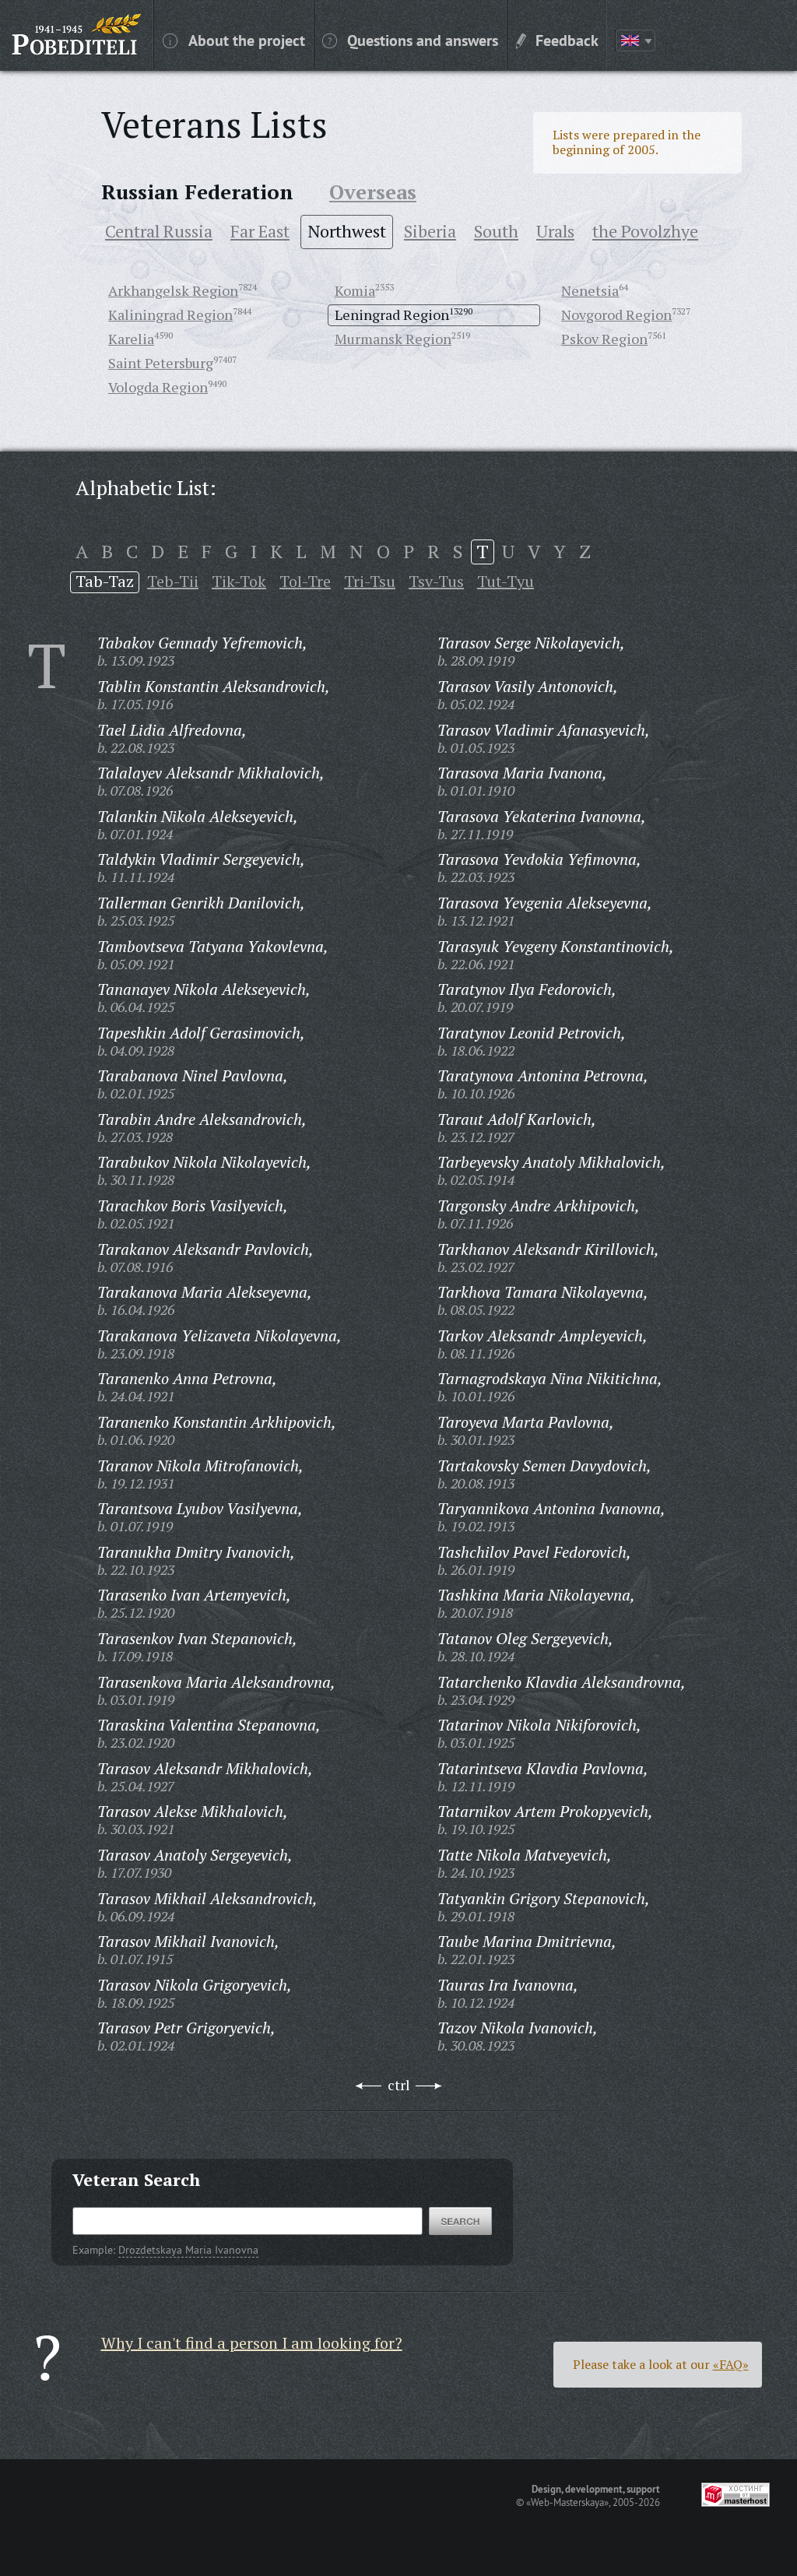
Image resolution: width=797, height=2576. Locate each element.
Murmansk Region (393, 339)
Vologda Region (158, 387)
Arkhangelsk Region (173, 290)
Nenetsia (590, 290)
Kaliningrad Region (170, 315)
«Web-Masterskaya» (567, 2502)
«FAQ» (731, 2364)
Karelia (131, 339)
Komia (355, 290)
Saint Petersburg (161, 363)
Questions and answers (423, 40)
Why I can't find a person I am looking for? (252, 2343)
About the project (247, 40)
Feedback (567, 40)
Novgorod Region (616, 315)
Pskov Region (604, 339)
